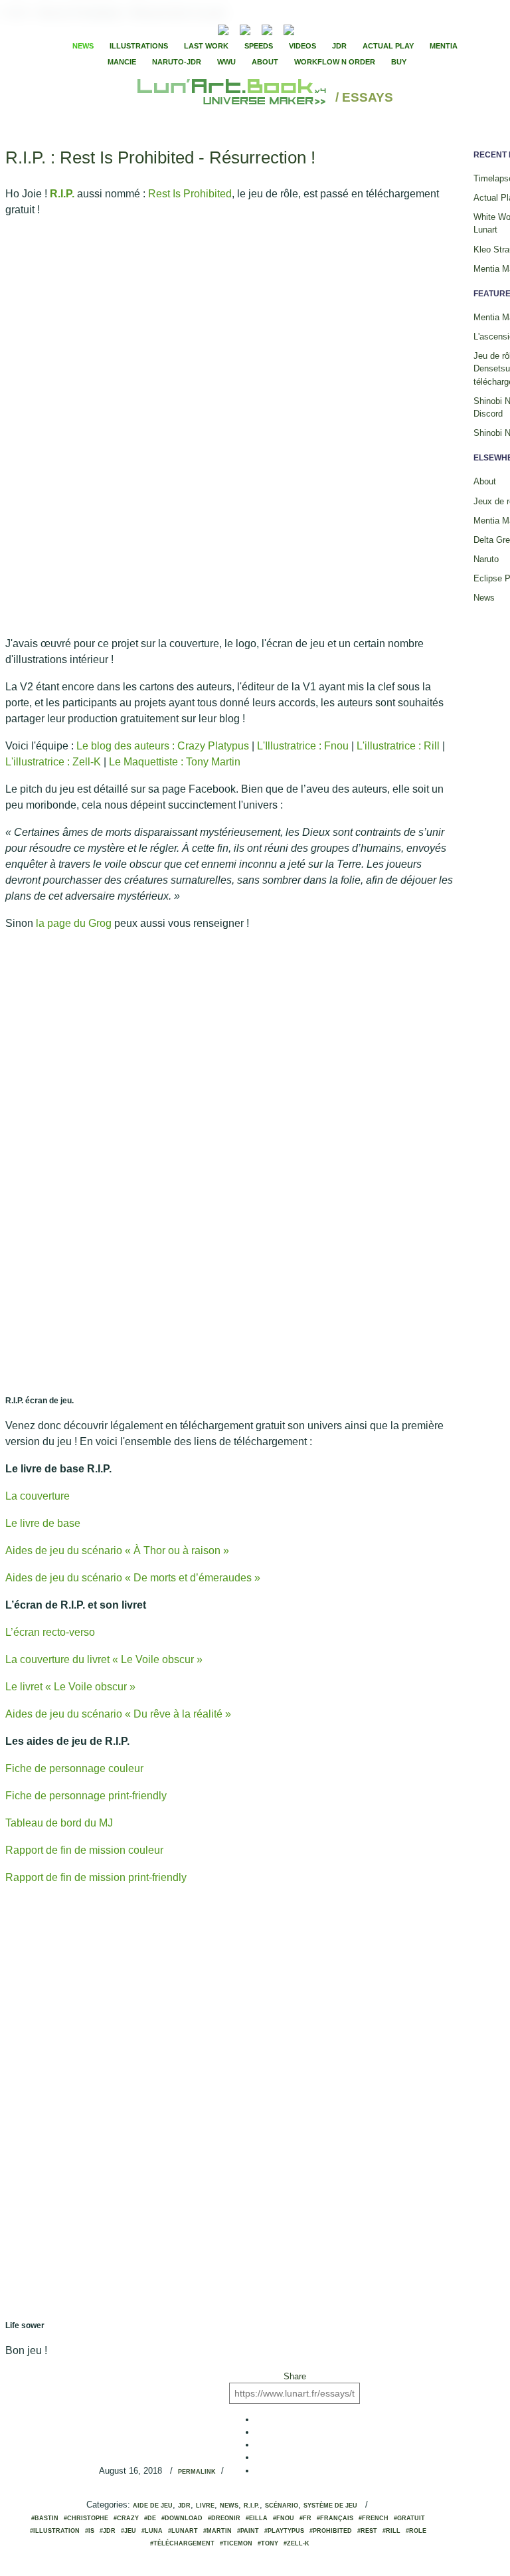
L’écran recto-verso (50, 1632)
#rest (367, 2531)
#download (182, 2518)
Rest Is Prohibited (190, 194)
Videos (302, 46)
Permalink (197, 2472)
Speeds (259, 46)
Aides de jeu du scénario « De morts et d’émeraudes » (133, 1578)
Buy (399, 62)
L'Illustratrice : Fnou (303, 746)
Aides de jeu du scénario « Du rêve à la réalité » (118, 1714)
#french (374, 2518)
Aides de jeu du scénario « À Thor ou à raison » (117, 1550)
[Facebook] (324, 29)
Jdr (184, 2506)
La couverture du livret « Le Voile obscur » (104, 1659)
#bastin (45, 2518)
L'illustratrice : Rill (398, 746)
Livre (205, 2506)
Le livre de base (43, 1523)
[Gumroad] (223, 28)
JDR (339, 46)
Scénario (282, 2506)
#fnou (284, 2518)
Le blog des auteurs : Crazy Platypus (163, 746)
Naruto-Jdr (177, 62)
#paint (248, 2531)
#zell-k (297, 2543)
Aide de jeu (153, 2506)
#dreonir (224, 2518)
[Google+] (347, 29)
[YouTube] (309, 28)
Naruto (486, 559)
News (83, 46)
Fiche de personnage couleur (74, 1768)
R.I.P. (62, 194)
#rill (391, 2531)
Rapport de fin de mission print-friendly (96, 1877)
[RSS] (203, 28)
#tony (268, 2543)
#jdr (108, 2531)
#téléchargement (182, 2543)
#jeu (128, 2531)
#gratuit (409, 2518)
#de (150, 2518)
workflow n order (335, 62)
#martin (217, 2531)
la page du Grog (74, 923)
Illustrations (139, 46)
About (265, 62)
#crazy (126, 2518)
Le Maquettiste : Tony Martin (175, 762)
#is (90, 2531)
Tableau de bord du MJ (59, 1823)
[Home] (233, 98)
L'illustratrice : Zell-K (53, 762)
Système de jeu (330, 2506)
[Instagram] (289, 28)
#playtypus (284, 2531)
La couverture (38, 1496)
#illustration (55, 2531)
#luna (152, 2531)
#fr (305, 2518)
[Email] (187, 29)
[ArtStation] (267, 28)
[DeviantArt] (245, 28)
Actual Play (388, 46)
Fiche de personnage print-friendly (86, 1796)
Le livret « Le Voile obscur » (70, 1687)
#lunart (183, 2531)
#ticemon (236, 2543)
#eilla (257, 2518)
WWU (226, 62)
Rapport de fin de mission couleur (84, 1850)
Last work (206, 46)
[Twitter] (335, 29)
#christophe (86, 2518)
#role (416, 2531)
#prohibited (331, 2531)
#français (335, 2518)
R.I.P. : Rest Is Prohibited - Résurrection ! (160, 157)
